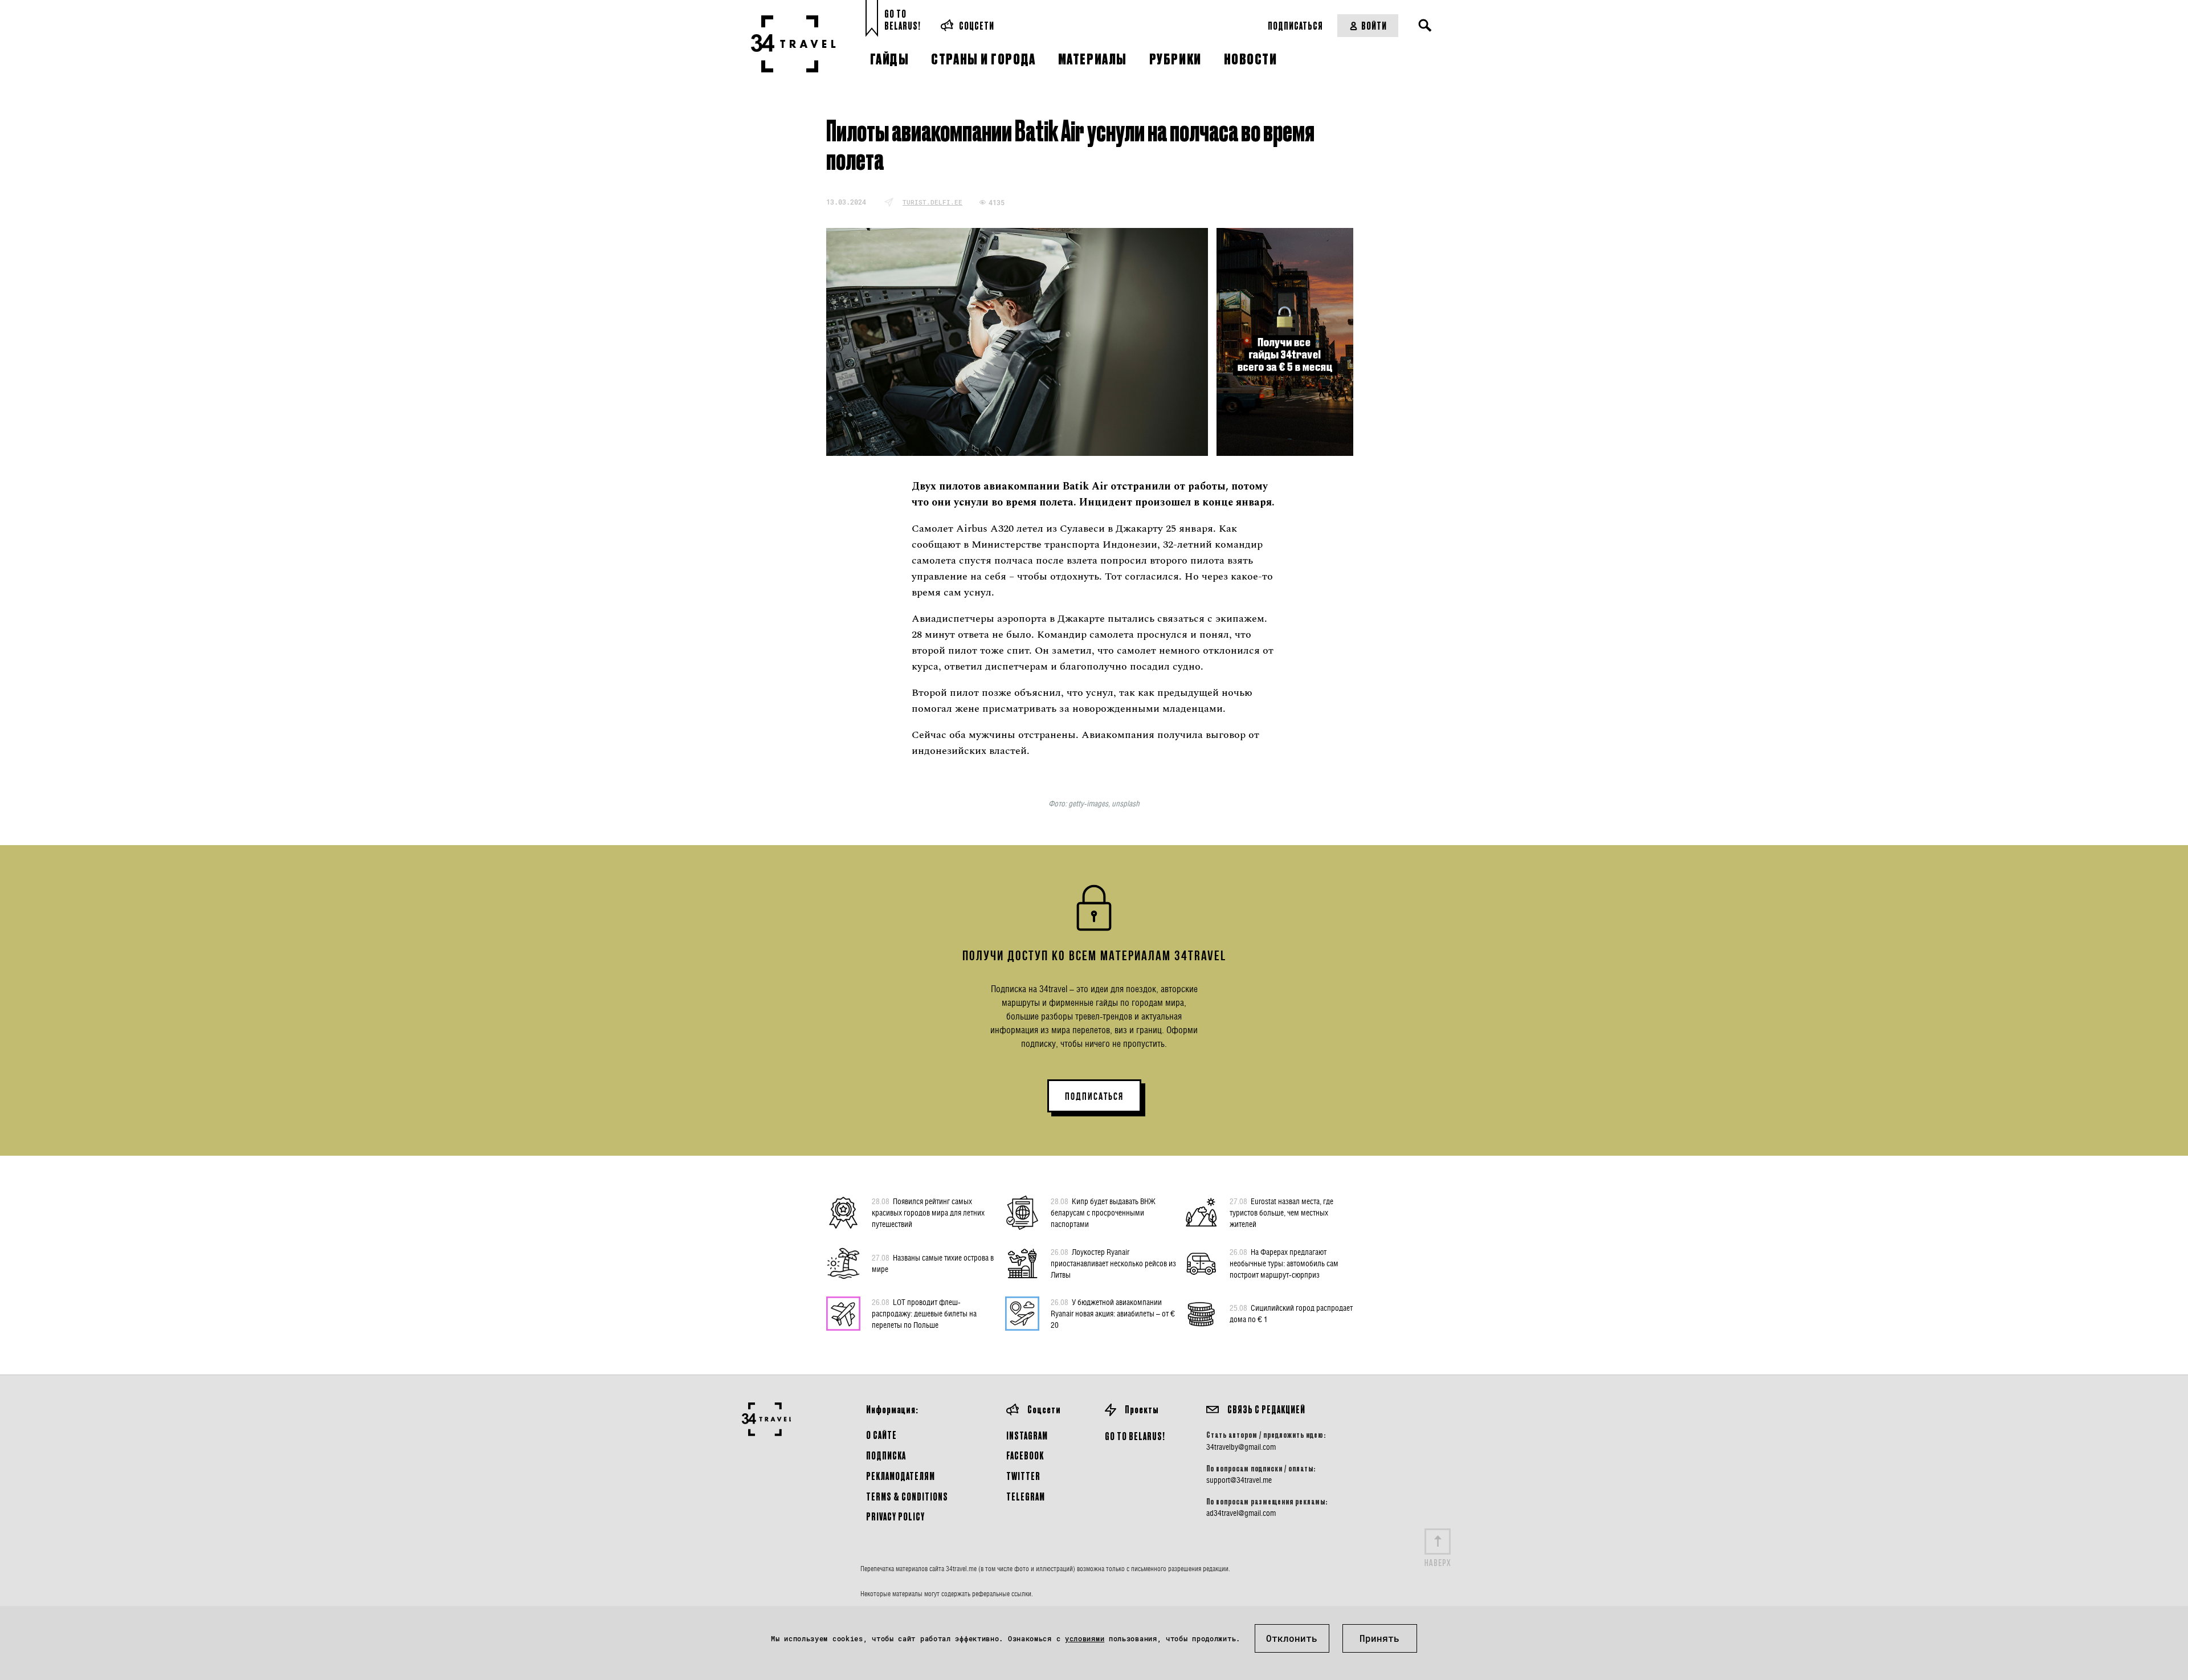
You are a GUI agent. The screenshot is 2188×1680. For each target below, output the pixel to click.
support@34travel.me (1239, 1480)
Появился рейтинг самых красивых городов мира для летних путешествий (928, 1212)
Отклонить (1292, 1638)
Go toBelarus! (903, 20)
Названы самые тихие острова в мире (933, 1263)
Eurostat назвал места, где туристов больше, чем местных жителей (1281, 1212)
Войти (1374, 25)
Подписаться (1295, 25)
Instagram (1027, 1435)
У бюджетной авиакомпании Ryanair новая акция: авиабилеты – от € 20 (1113, 1313)
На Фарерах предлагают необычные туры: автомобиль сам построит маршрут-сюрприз (1284, 1263)
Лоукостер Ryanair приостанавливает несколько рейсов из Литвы (1113, 1263)
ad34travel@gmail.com (1241, 1513)
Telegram (1026, 1496)
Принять (1379, 1638)
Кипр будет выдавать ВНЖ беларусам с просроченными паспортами (1103, 1212)
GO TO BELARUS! (1135, 1436)
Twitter (1023, 1476)
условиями (1085, 1638)
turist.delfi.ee (932, 202)
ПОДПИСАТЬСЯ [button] (1094, 1096)
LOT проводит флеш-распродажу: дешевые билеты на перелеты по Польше (924, 1313)
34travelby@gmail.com (1241, 1447)
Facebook (1025, 1455)
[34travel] (793, 44)
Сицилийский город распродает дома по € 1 (1291, 1313)
